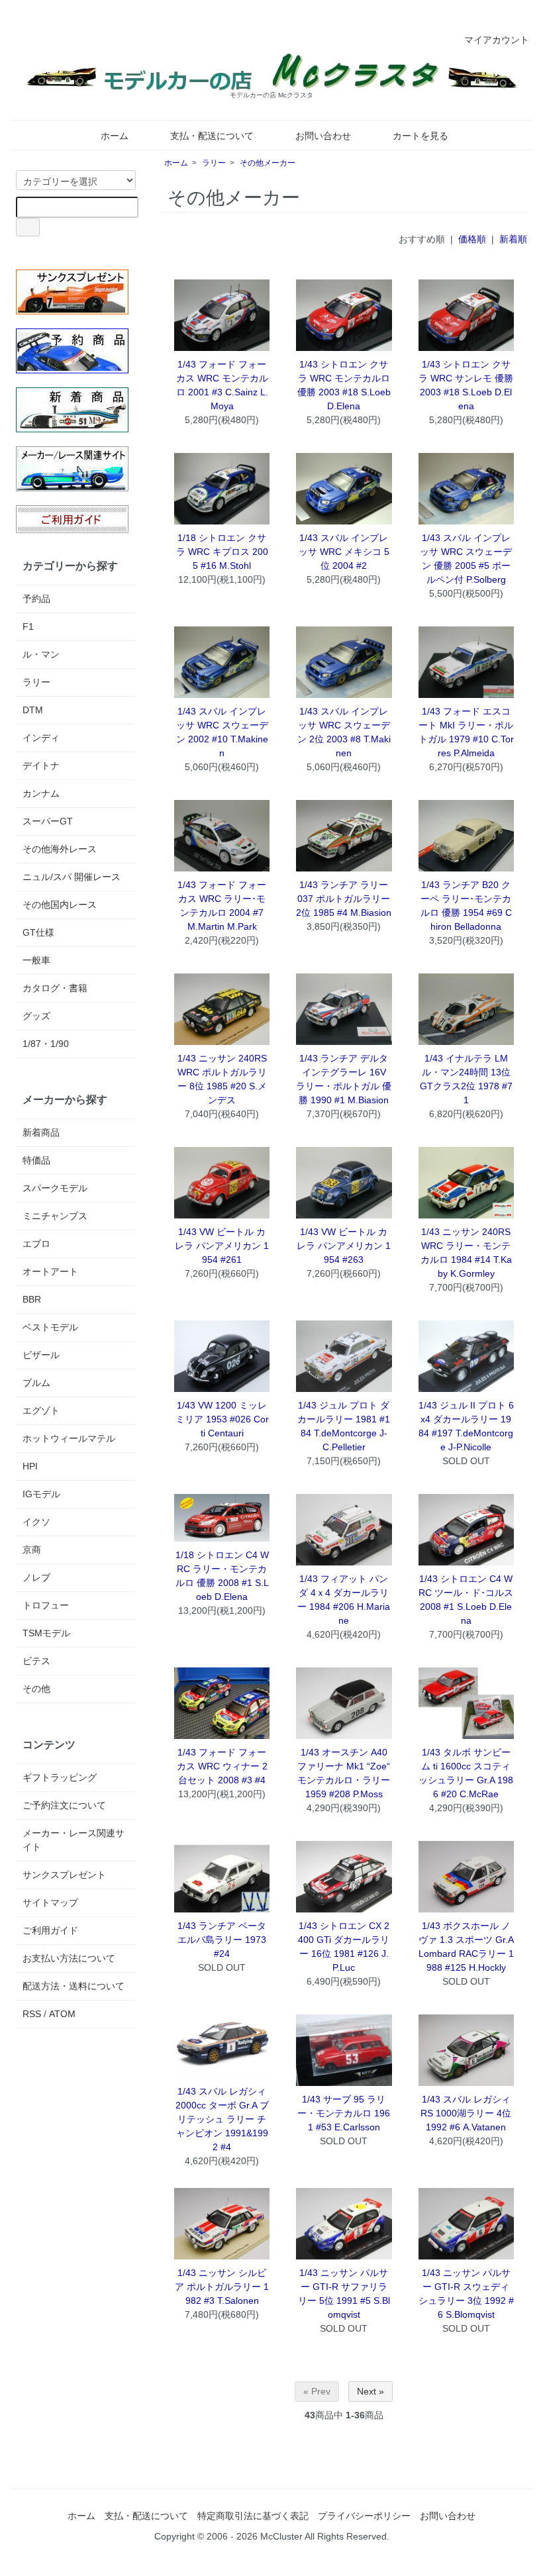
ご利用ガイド (50, 1930)
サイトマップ (50, 1903)
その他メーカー (268, 163)
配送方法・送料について (74, 1986)
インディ (41, 738)
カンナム (41, 793)
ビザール (41, 1355)
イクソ (36, 1522)
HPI (30, 1466)
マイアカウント (497, 40)
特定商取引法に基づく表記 (253, 2516)
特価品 (36, 1160)
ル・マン (41, 654)
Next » (370, 2391)
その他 (36, 1689)
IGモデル (41, 1494)
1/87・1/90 (46, 1044)
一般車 (36, 960)
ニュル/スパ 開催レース (72, 877)
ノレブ (36, 1577)
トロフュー (46, 1605)
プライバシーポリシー (364, 2516)
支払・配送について (212, 136)
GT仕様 (38, 932)
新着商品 (41, 1132)
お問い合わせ (323, 136)
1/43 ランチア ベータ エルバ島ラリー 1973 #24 (222, 1940)
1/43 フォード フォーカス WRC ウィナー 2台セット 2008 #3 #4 (222, 1766)
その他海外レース (60, 849)
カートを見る (420, 136)
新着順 (513, 239)
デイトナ (41, 766)
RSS (32, 2014)
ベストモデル (50, 1327)
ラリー (214, 163)
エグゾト (41, 1411)
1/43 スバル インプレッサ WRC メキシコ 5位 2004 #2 (344, 552)
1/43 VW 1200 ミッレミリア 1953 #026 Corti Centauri (222, 1419)
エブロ (36, 1244)
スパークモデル (55, 1188)
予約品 (36, 599)
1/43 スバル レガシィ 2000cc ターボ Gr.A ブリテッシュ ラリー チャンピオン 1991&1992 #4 (222, 2119)
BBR (32, 1299)
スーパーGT (48, 821)
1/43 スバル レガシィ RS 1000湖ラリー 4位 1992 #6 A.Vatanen (466, 2113)
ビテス (36, 1661)
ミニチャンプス (55, 1216)
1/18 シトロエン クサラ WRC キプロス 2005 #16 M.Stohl (222, 552)
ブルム (36, 1383)
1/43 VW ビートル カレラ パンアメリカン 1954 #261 (222, 1246)
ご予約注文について (64, 1805)
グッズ (36, 1016)
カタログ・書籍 (55, 988)
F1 (28, 626)
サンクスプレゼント (64, 1875)
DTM (33, 710)
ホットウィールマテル (69, 1438)
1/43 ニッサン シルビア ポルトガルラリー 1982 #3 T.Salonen (222, 2287)
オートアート (50, 1271)
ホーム (115, 136)
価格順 (472, 239)
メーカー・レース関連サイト (74, 1840)
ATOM (62, 2014)
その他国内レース (60, 905)
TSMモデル (46, 1633)
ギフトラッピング (60, 1777)
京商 (32, 1550)
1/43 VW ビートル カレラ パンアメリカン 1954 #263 (344, 1246)
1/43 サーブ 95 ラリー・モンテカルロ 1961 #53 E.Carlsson (344, 2113)
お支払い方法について (69, 1958)
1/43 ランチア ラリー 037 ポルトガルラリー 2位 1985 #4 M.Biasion (344, 899)
